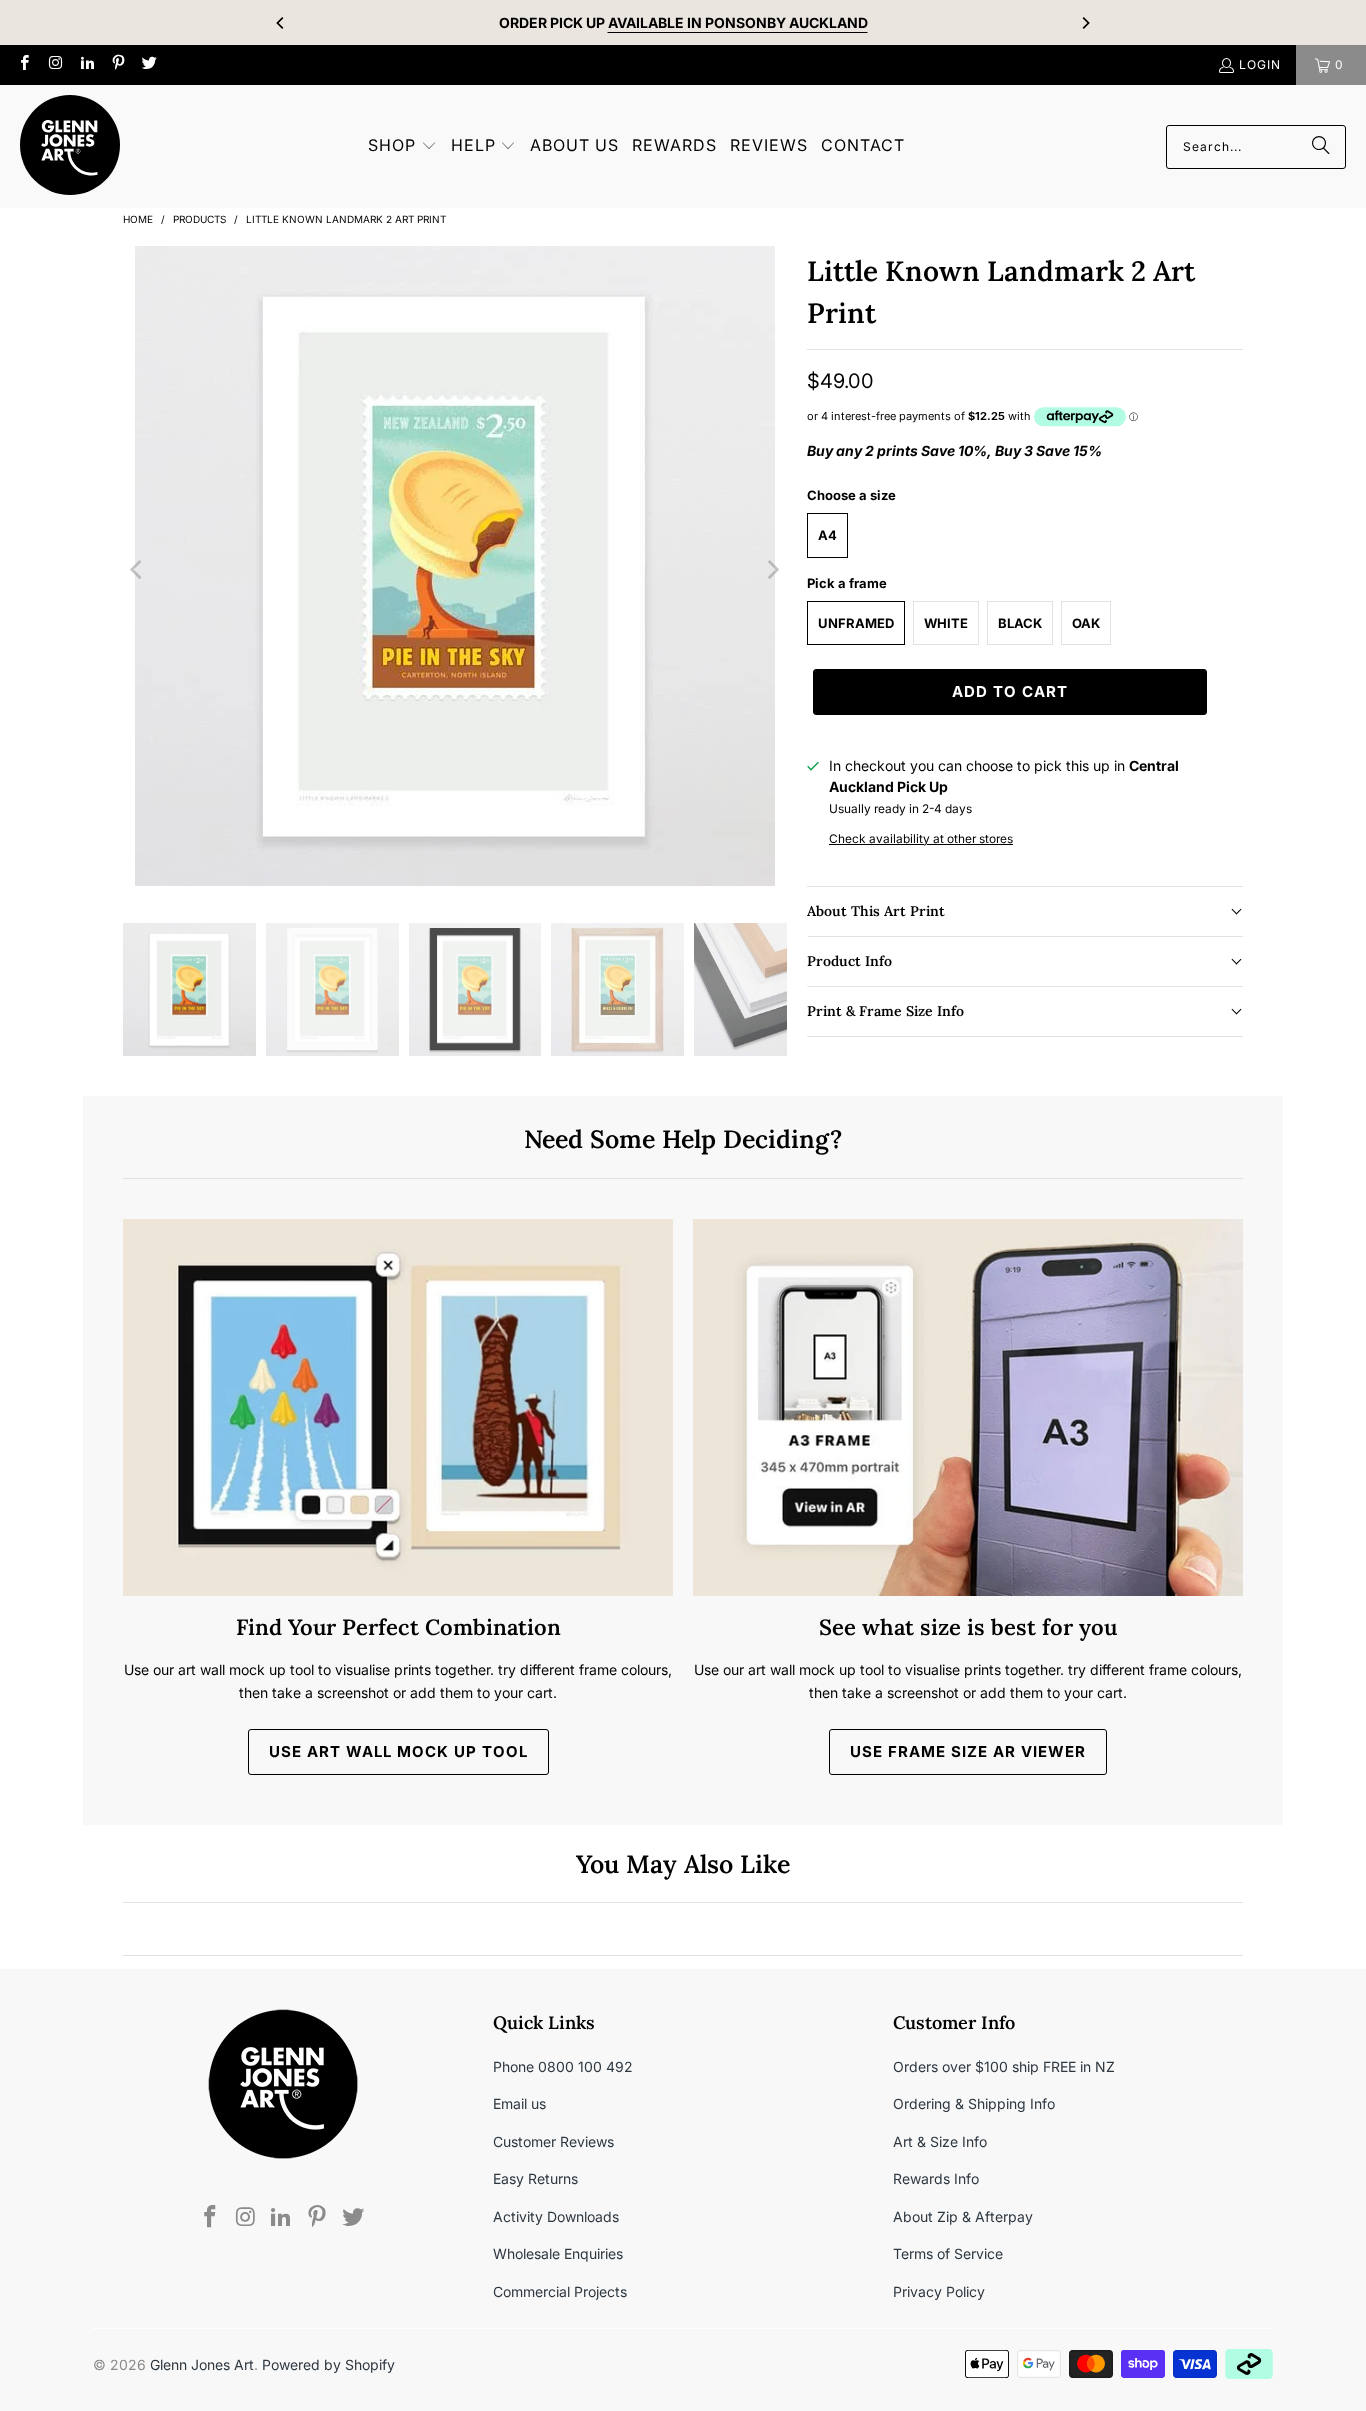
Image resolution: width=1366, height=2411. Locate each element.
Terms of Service (948, 2253)
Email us (519, 2103)
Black (1020, 623)
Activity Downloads (556, 2216)
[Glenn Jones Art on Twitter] (148, 64)
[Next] (1085, 23)
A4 (827, 535)
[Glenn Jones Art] (70, 146)
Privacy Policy (939, 2291)
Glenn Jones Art (202, 2364)
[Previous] (281, 23)
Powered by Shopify (328, 2364)
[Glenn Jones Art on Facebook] (23, 64)
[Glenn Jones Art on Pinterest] (117, 64)
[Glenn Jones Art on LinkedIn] (86, 64)
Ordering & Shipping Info (974, 2103)
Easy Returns (535, 2178)
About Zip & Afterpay (963, 2216)
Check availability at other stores (921, 838)
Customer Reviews (553, 2141)
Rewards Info (936, 2178)
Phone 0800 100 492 (563, 2066)
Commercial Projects (560, 2291)
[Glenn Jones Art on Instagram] (54, 64)
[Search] (1321, 147)
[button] (402, 146)
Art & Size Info (940, 2141)
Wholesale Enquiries (558, 2253)
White (946, 623)
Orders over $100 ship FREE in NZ (1004, 2066)
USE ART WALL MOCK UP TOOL (398, 1751)
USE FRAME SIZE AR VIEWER (968, 1751)
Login (1260, 64)
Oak (1086, 623)
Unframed (856, 623)
